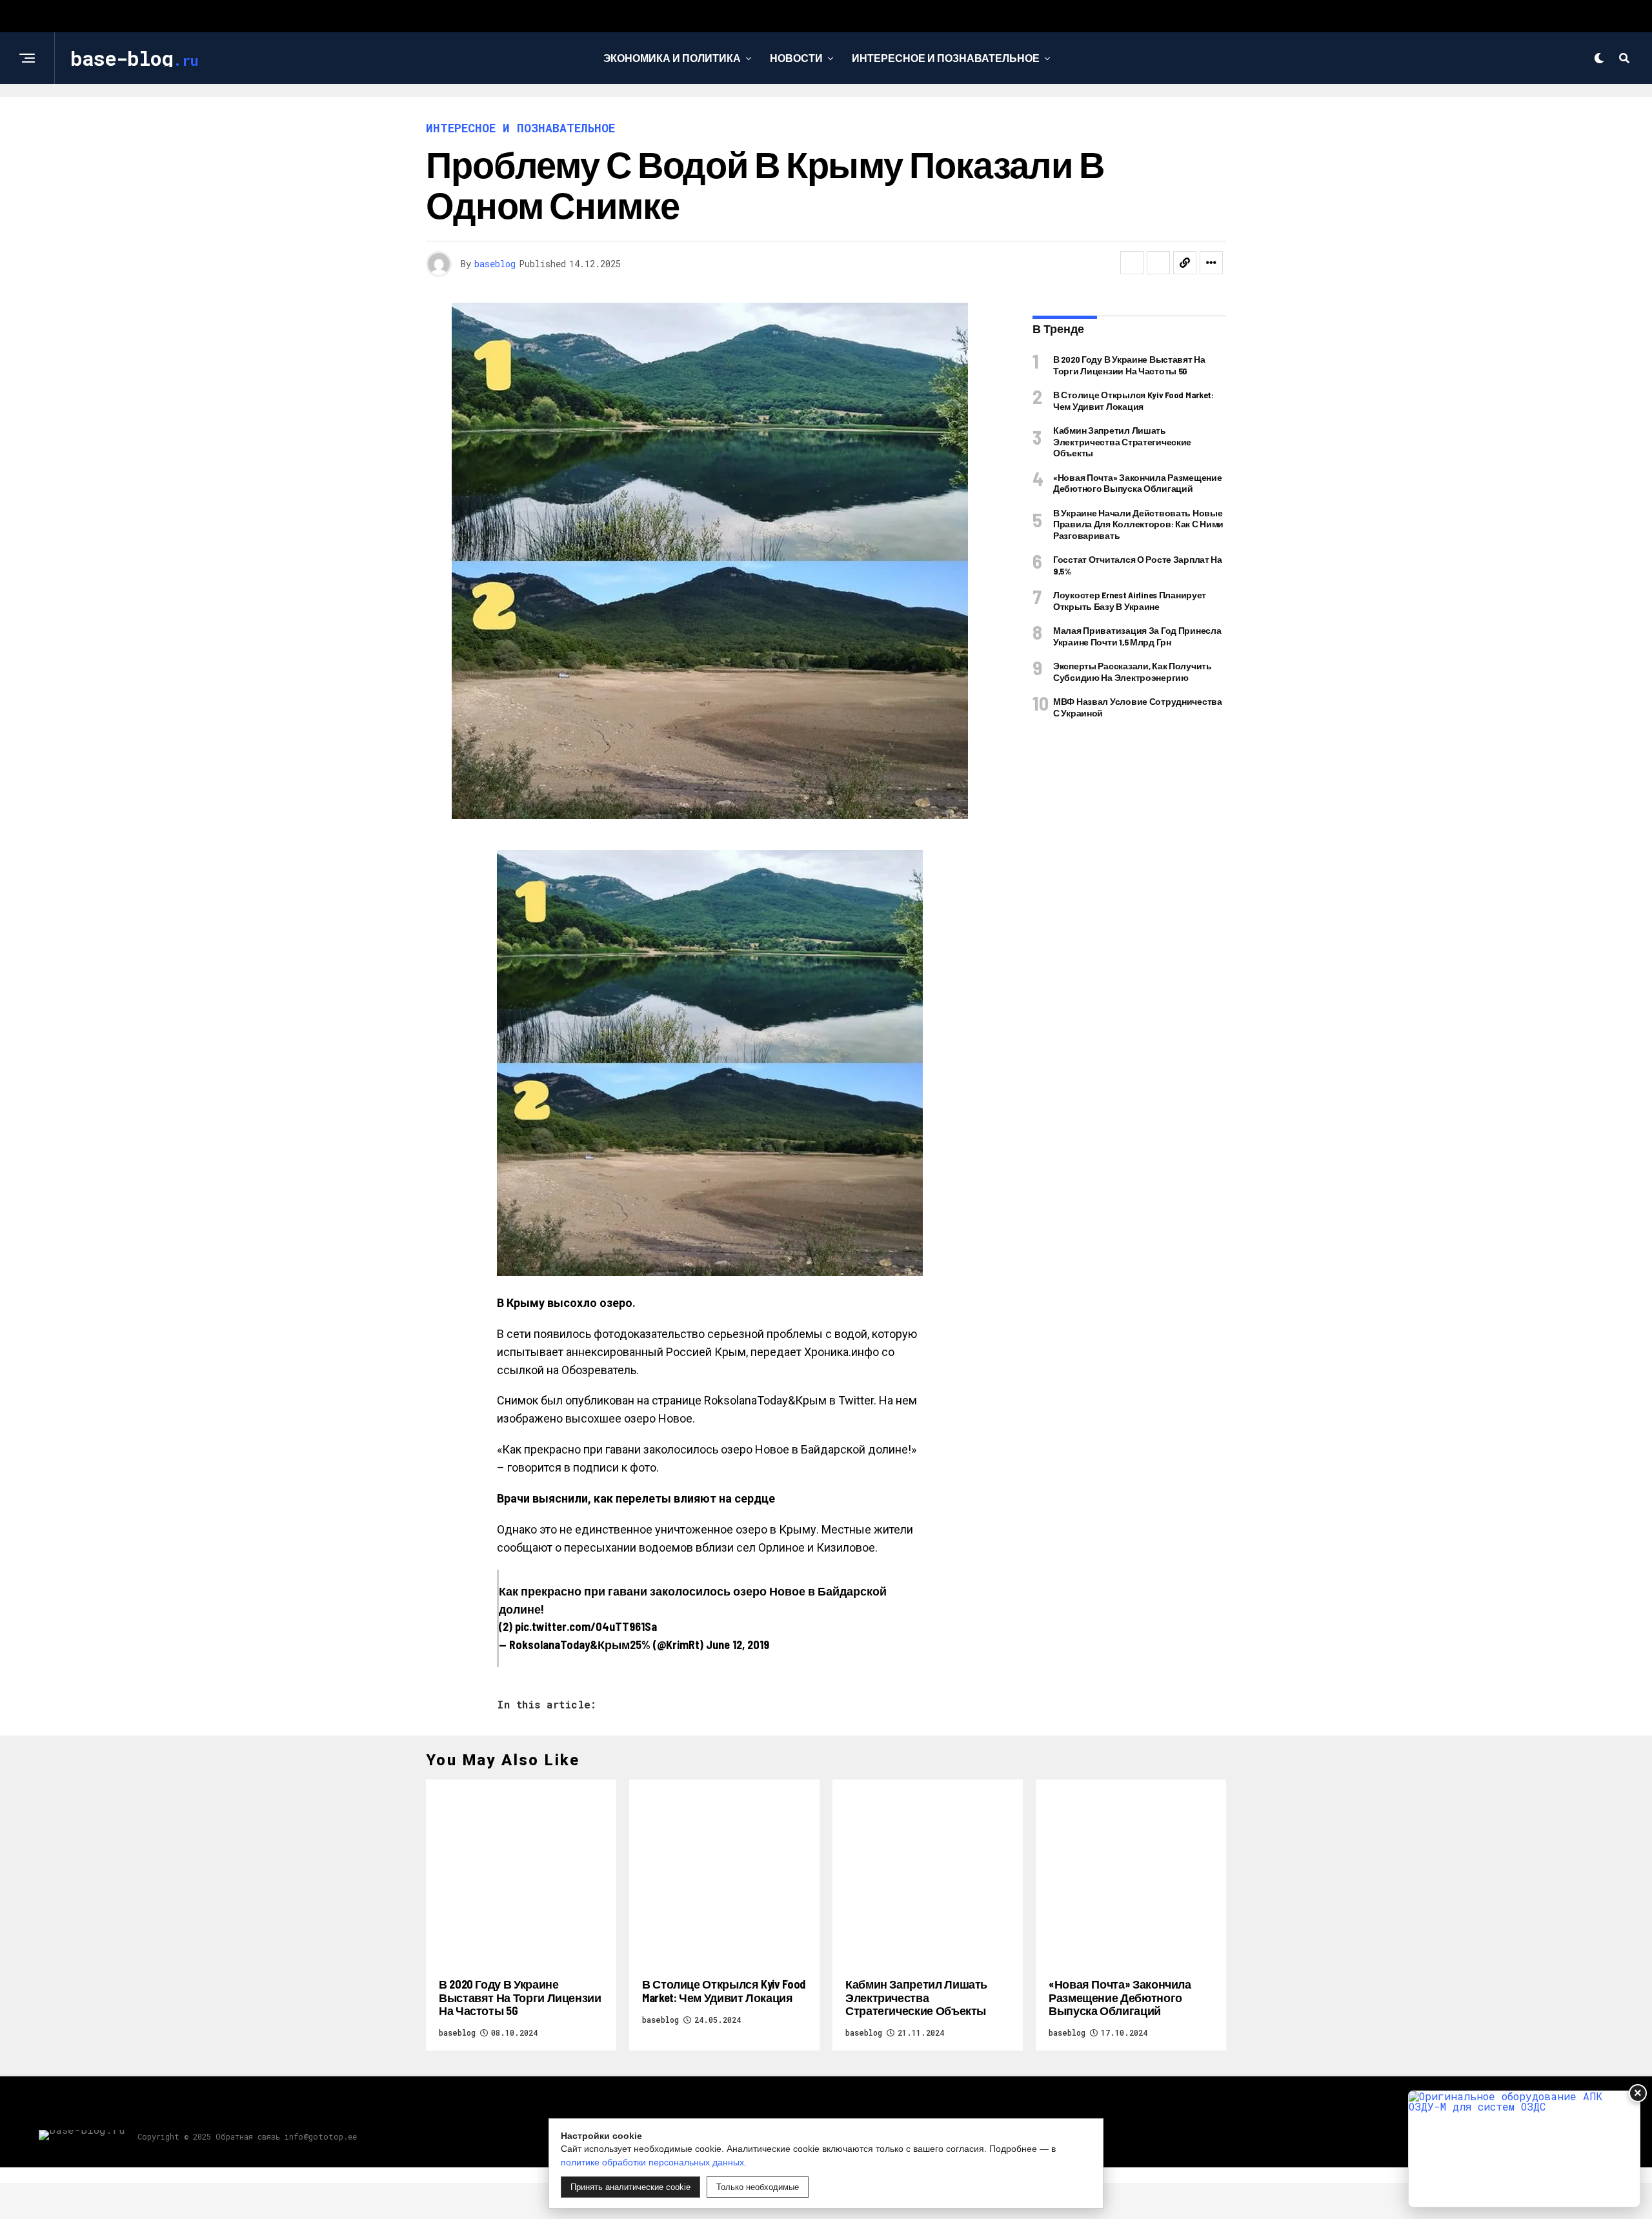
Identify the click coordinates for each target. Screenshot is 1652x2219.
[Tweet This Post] (1158, 263)
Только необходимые (758, 2187)
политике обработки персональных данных (652, 2162)
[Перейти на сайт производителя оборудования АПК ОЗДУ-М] (1524, 2149)
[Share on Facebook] (1132, 263)
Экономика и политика (672, 58)
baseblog (495, 264)
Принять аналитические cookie (630, 2187)
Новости (796, 58)
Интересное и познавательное (946, 58)
